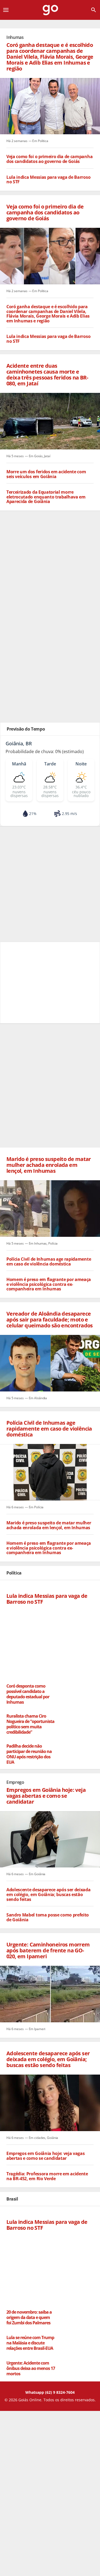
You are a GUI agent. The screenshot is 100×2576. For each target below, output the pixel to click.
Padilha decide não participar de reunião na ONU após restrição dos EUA (29, 1754)
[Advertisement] (50, 561)
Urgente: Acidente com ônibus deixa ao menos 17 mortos (31, 2368)
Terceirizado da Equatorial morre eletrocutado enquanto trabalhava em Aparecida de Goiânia (46, 497)
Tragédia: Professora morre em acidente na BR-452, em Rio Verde (47, 2177)
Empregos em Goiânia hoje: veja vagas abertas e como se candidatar (45, 2156)
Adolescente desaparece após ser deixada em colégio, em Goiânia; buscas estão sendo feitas (49, 1895)
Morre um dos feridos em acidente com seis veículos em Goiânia (46, 474)
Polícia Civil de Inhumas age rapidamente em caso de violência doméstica (49, 1262)
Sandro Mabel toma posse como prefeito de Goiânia (48, 1917)
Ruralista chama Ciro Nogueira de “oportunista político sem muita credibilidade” (30, 1724)
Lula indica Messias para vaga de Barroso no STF (48, 180)
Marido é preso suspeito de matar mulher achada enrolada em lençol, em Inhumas (49, 1525)
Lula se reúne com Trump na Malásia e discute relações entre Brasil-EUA (30, 2343)
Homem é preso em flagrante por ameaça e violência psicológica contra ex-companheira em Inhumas (49, 1284)
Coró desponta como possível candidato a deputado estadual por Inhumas (28, 1694)
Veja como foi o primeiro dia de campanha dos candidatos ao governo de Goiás (49, 159)
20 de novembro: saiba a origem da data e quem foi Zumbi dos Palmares (29, 2317)
